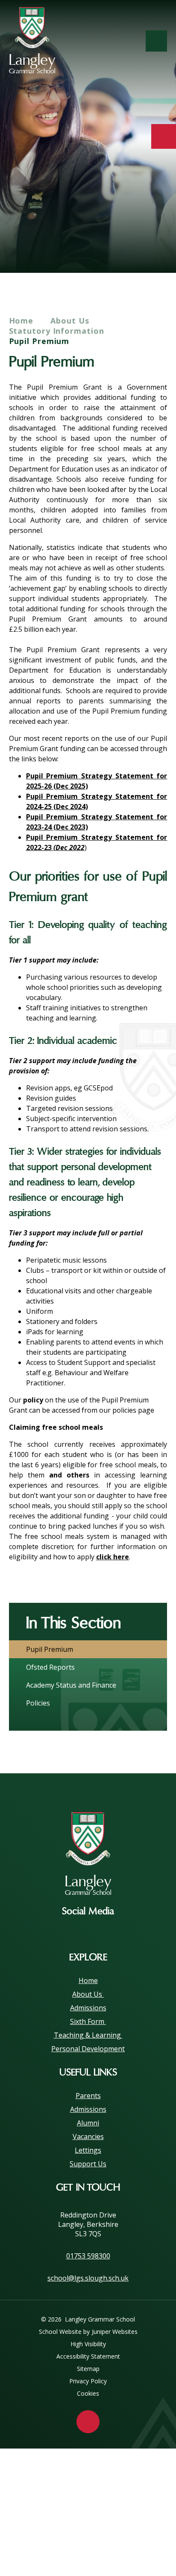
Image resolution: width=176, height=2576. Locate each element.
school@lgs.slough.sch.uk (88, 2278)
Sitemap (88, 2369)
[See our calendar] (164, 136)
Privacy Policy (88, 2381)
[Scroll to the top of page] (88, 2422)
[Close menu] (156, 41)
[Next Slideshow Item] (134, 246)
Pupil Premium (39, 341)
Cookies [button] (88, 2393)
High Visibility (88, 2344)
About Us (71, 321)
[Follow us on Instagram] (88, 1931)
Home (21, 321)
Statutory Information (57, 331)
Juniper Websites (115, 2332)
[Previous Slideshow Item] (110, 246)
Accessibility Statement (88, 2356)
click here (113, 1557)
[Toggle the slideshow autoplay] (157, 246)
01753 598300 (88, 2256)
